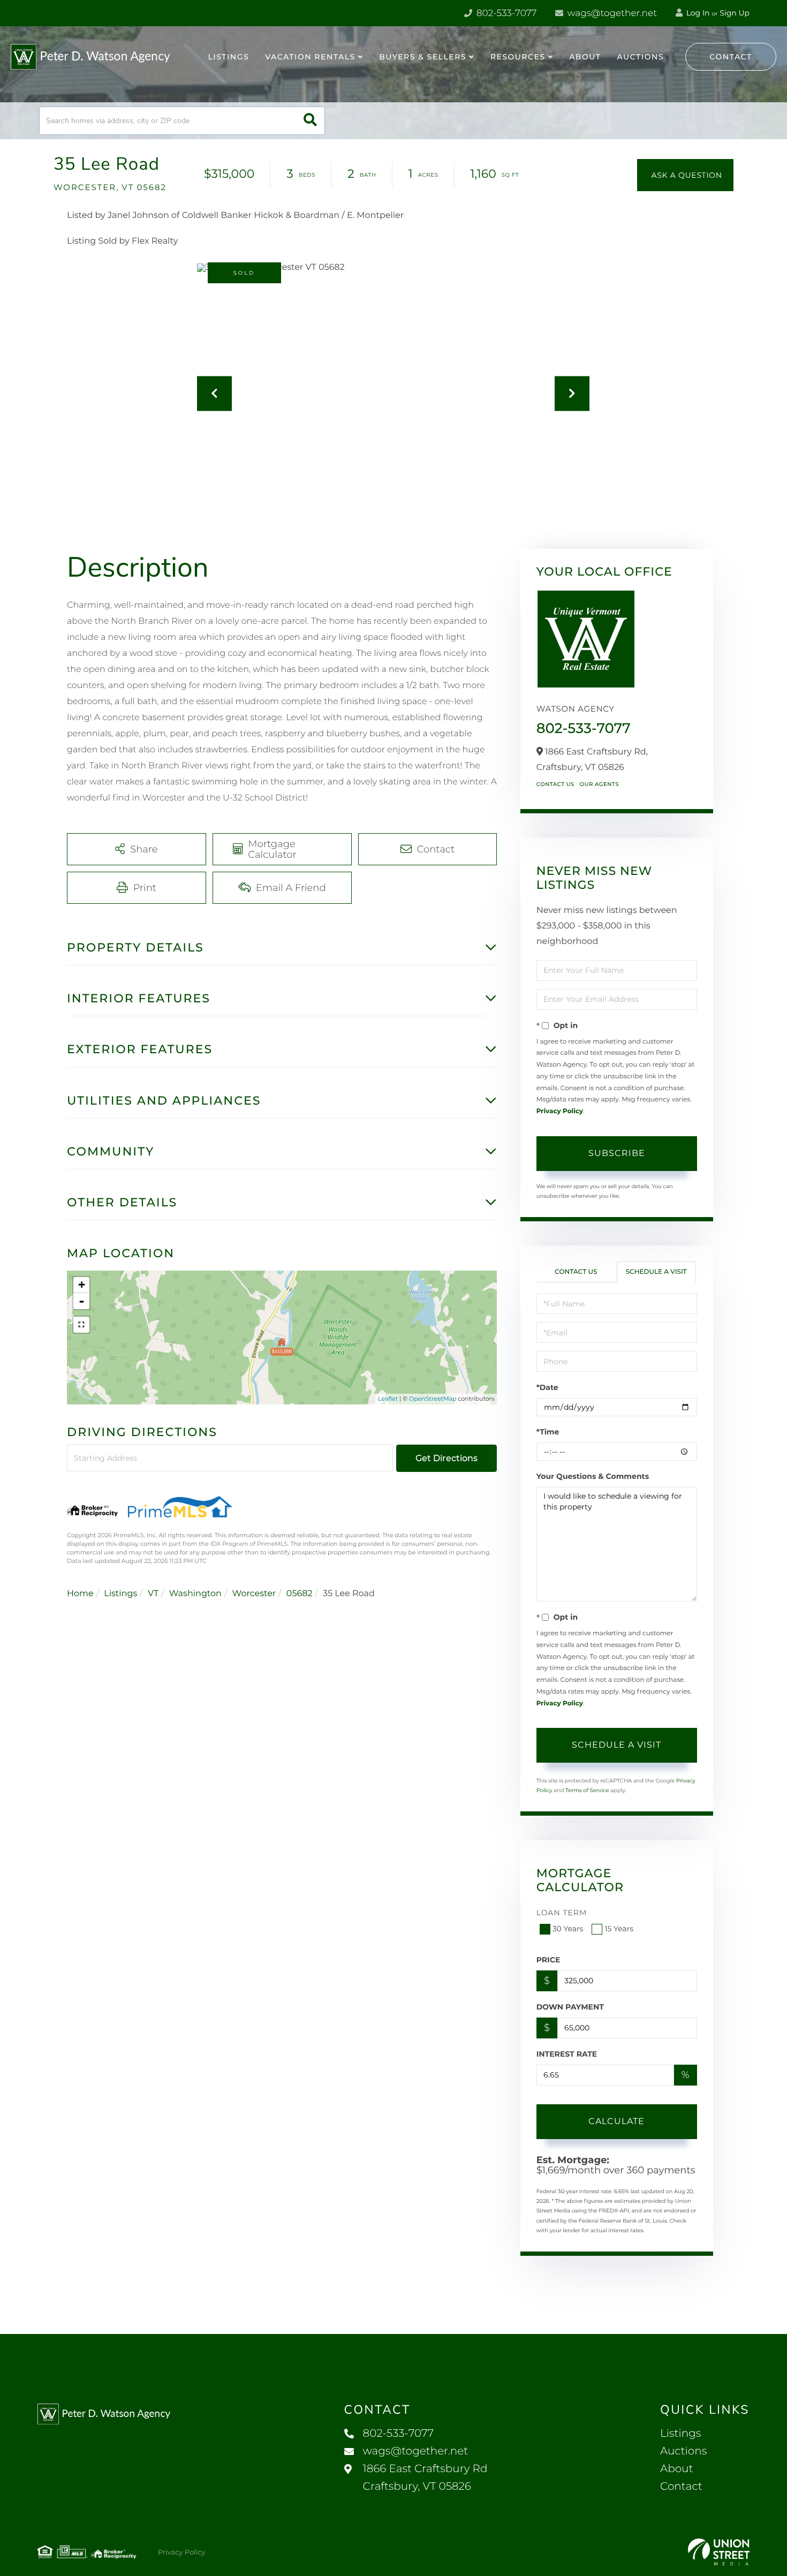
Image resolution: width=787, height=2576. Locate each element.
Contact (731, 57)
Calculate (616, 2121)
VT (153, 1594)
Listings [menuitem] (229, 57)
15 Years (619, 1929)
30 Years (568, 1929)
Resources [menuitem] (518, 57)
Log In (697, 13)
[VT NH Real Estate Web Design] (719, 2552)
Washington (195, 1594)
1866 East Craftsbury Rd (425, 2478)
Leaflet (388, 1399)
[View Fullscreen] (81, 1325)
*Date (547, 1387)
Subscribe (617, 1153)
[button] (310, 121)
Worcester (254, 1594)
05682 (300, 1594)
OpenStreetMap (433, 1399)
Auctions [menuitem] (640, 57)
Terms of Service (587, 1790)
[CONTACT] (685, 175)
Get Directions (447, 1458)
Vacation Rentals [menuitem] (310, 57)
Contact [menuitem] (681, 2487)
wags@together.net (611, 13)
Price (548, 1960)
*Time (548, 1432)
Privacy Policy (560, 1111)
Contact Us (555, 784)
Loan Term (562, 1913)
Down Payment (570, 2007)
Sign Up (735, 13)
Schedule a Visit (656, 1272)
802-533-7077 (505, 13)
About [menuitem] (585, 57)
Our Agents (599, 784)
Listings (120, 1594)
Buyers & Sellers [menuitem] (423, 57)
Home (80, 1594)
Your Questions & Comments (593, 1476)
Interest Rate (567, 2054)
